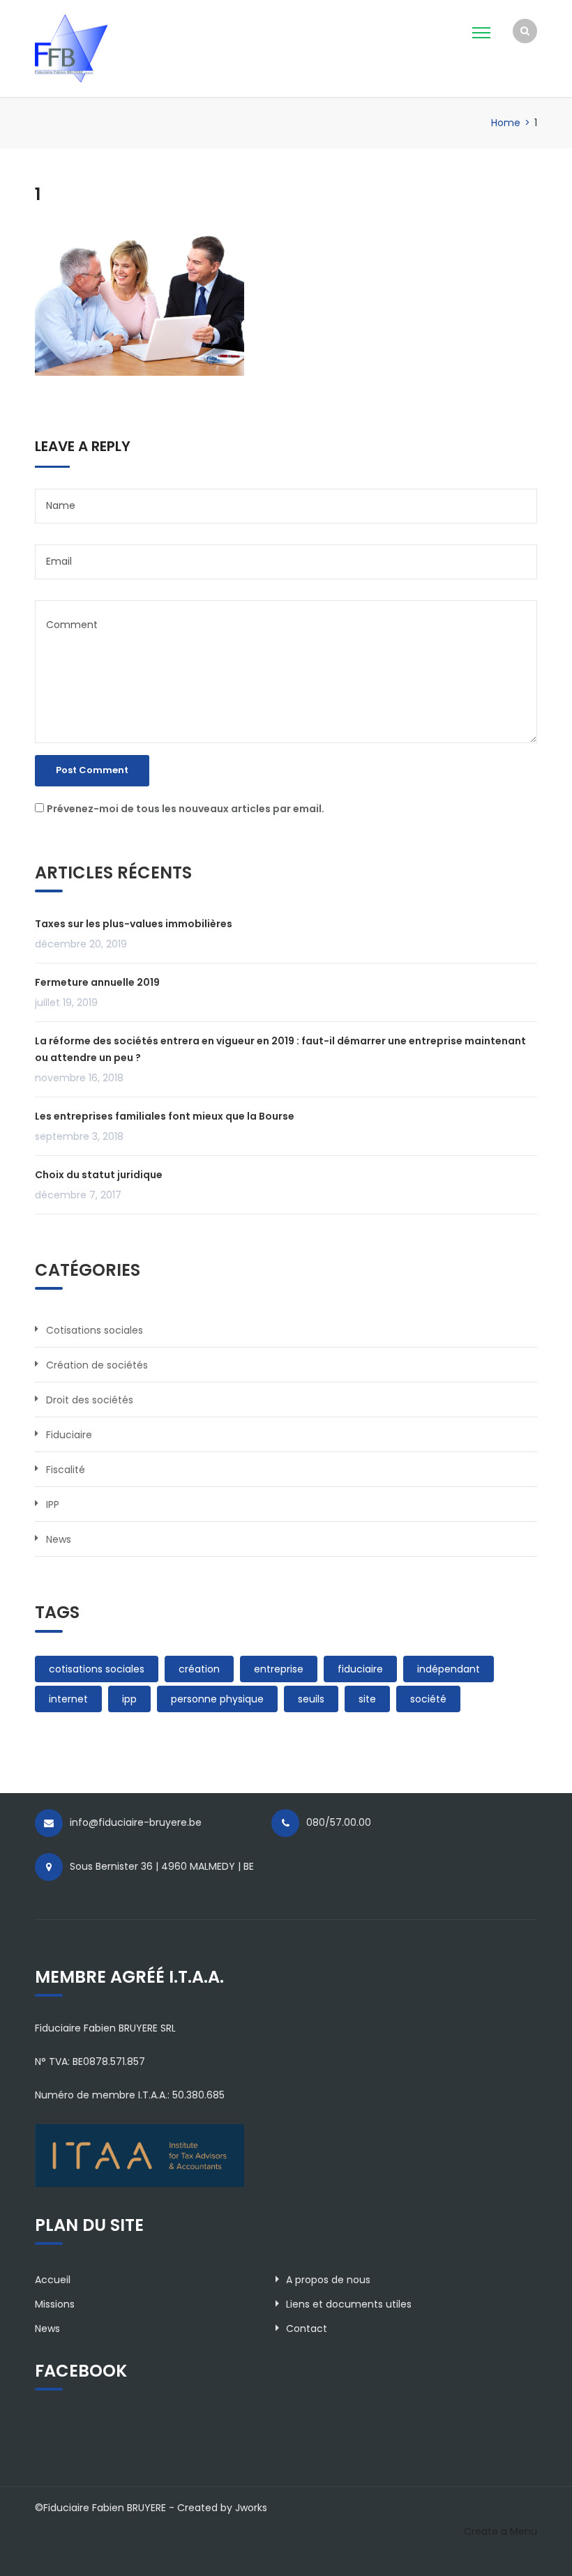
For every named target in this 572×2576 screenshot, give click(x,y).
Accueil (53, 2280)
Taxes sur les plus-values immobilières (134, 924)
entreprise (279, 1669)
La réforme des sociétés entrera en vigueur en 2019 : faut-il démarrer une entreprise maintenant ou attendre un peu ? (280, 1049)
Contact (307, 2329)
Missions (55, 2304)
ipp (129, 1699)
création (199, 1669)
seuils (311, 1699)
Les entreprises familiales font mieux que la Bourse (165, 1116)
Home (506, 123)
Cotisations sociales (95, 1330)
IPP (53, 1504)
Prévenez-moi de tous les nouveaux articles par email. (186, 809)
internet (68, 1699)
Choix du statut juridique (99, 1175)
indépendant (449, 1669)
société (428, 1699)
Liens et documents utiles (349, 2304)
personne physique (217, 1699)
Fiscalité (66, 1470)
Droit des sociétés (90, 1400)
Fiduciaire (69, 1435)
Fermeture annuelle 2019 (97, 982)
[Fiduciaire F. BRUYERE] (96, 47)
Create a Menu (500, 2531)
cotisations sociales (97, 1669)
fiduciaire (360, 1669)
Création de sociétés (97, 1365)
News (59, 1539)
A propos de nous (328, 2280)
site (367, 1699)
